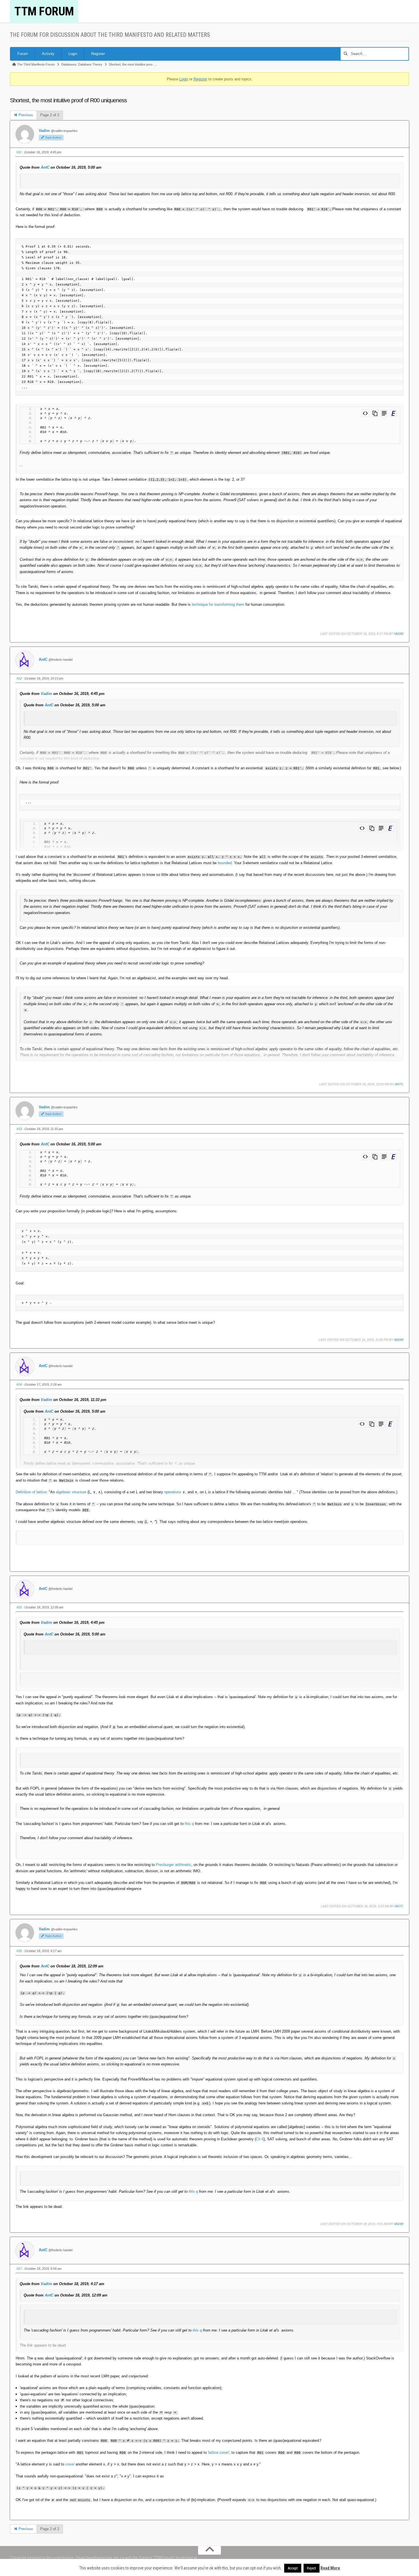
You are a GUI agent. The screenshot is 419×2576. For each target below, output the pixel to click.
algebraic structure (71, 1492)
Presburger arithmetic (174, 1865)
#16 (19, 1951)
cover (70, 2464)
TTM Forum (44, 11)
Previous (25, 115)
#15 (19, 1607)
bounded (225, 863)
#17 (19, 2269)
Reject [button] (312, 2568)
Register (98, 54)
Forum (23, 54)
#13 (19, 1129)
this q (189, 1824)
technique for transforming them (218, 604)
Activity (48, 54)
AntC (45, 167)
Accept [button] (293, 2568)
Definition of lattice (31, 1492)
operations (173, 1492)
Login (73, 54)
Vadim (44, 131)
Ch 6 (260, 2139)
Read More (330, 2568)
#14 (19, 1384)
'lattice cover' (218, 2452)
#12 (19, 678)
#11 (19, 152)
